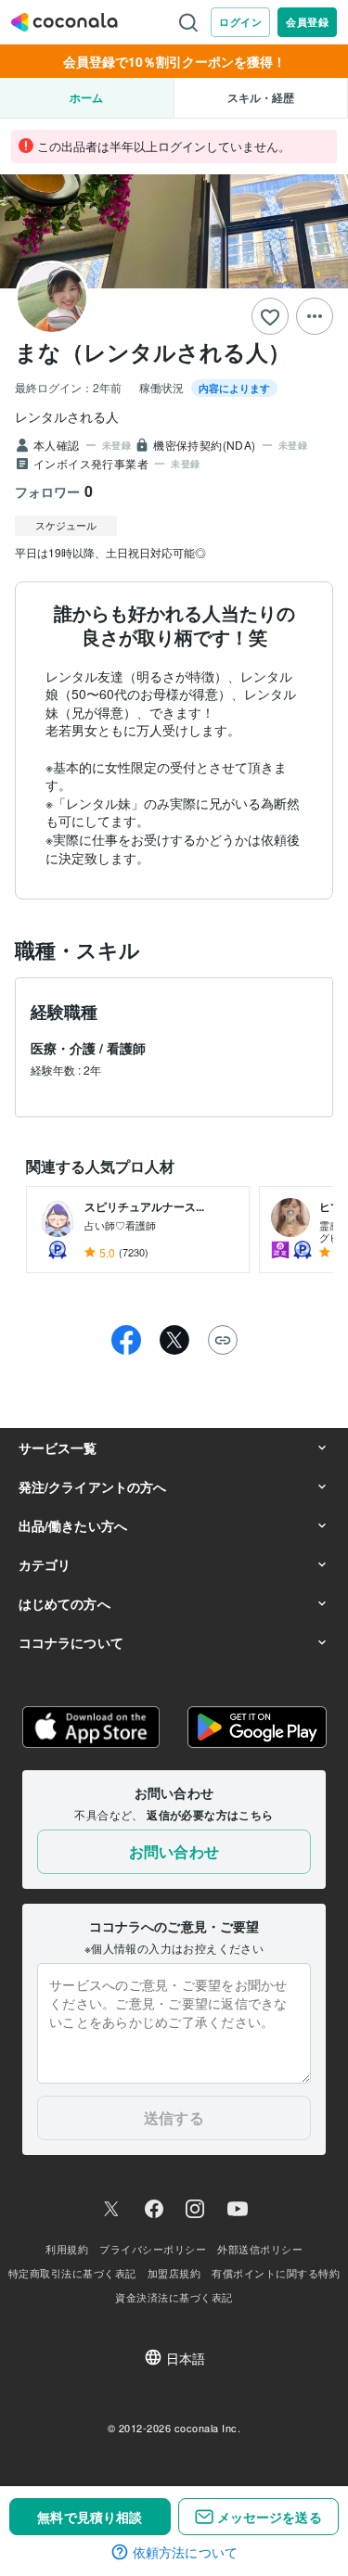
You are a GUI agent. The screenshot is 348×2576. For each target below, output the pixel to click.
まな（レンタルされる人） (153, 351)
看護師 (126, 1048)
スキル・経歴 (261, 97)
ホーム (86, 97)
